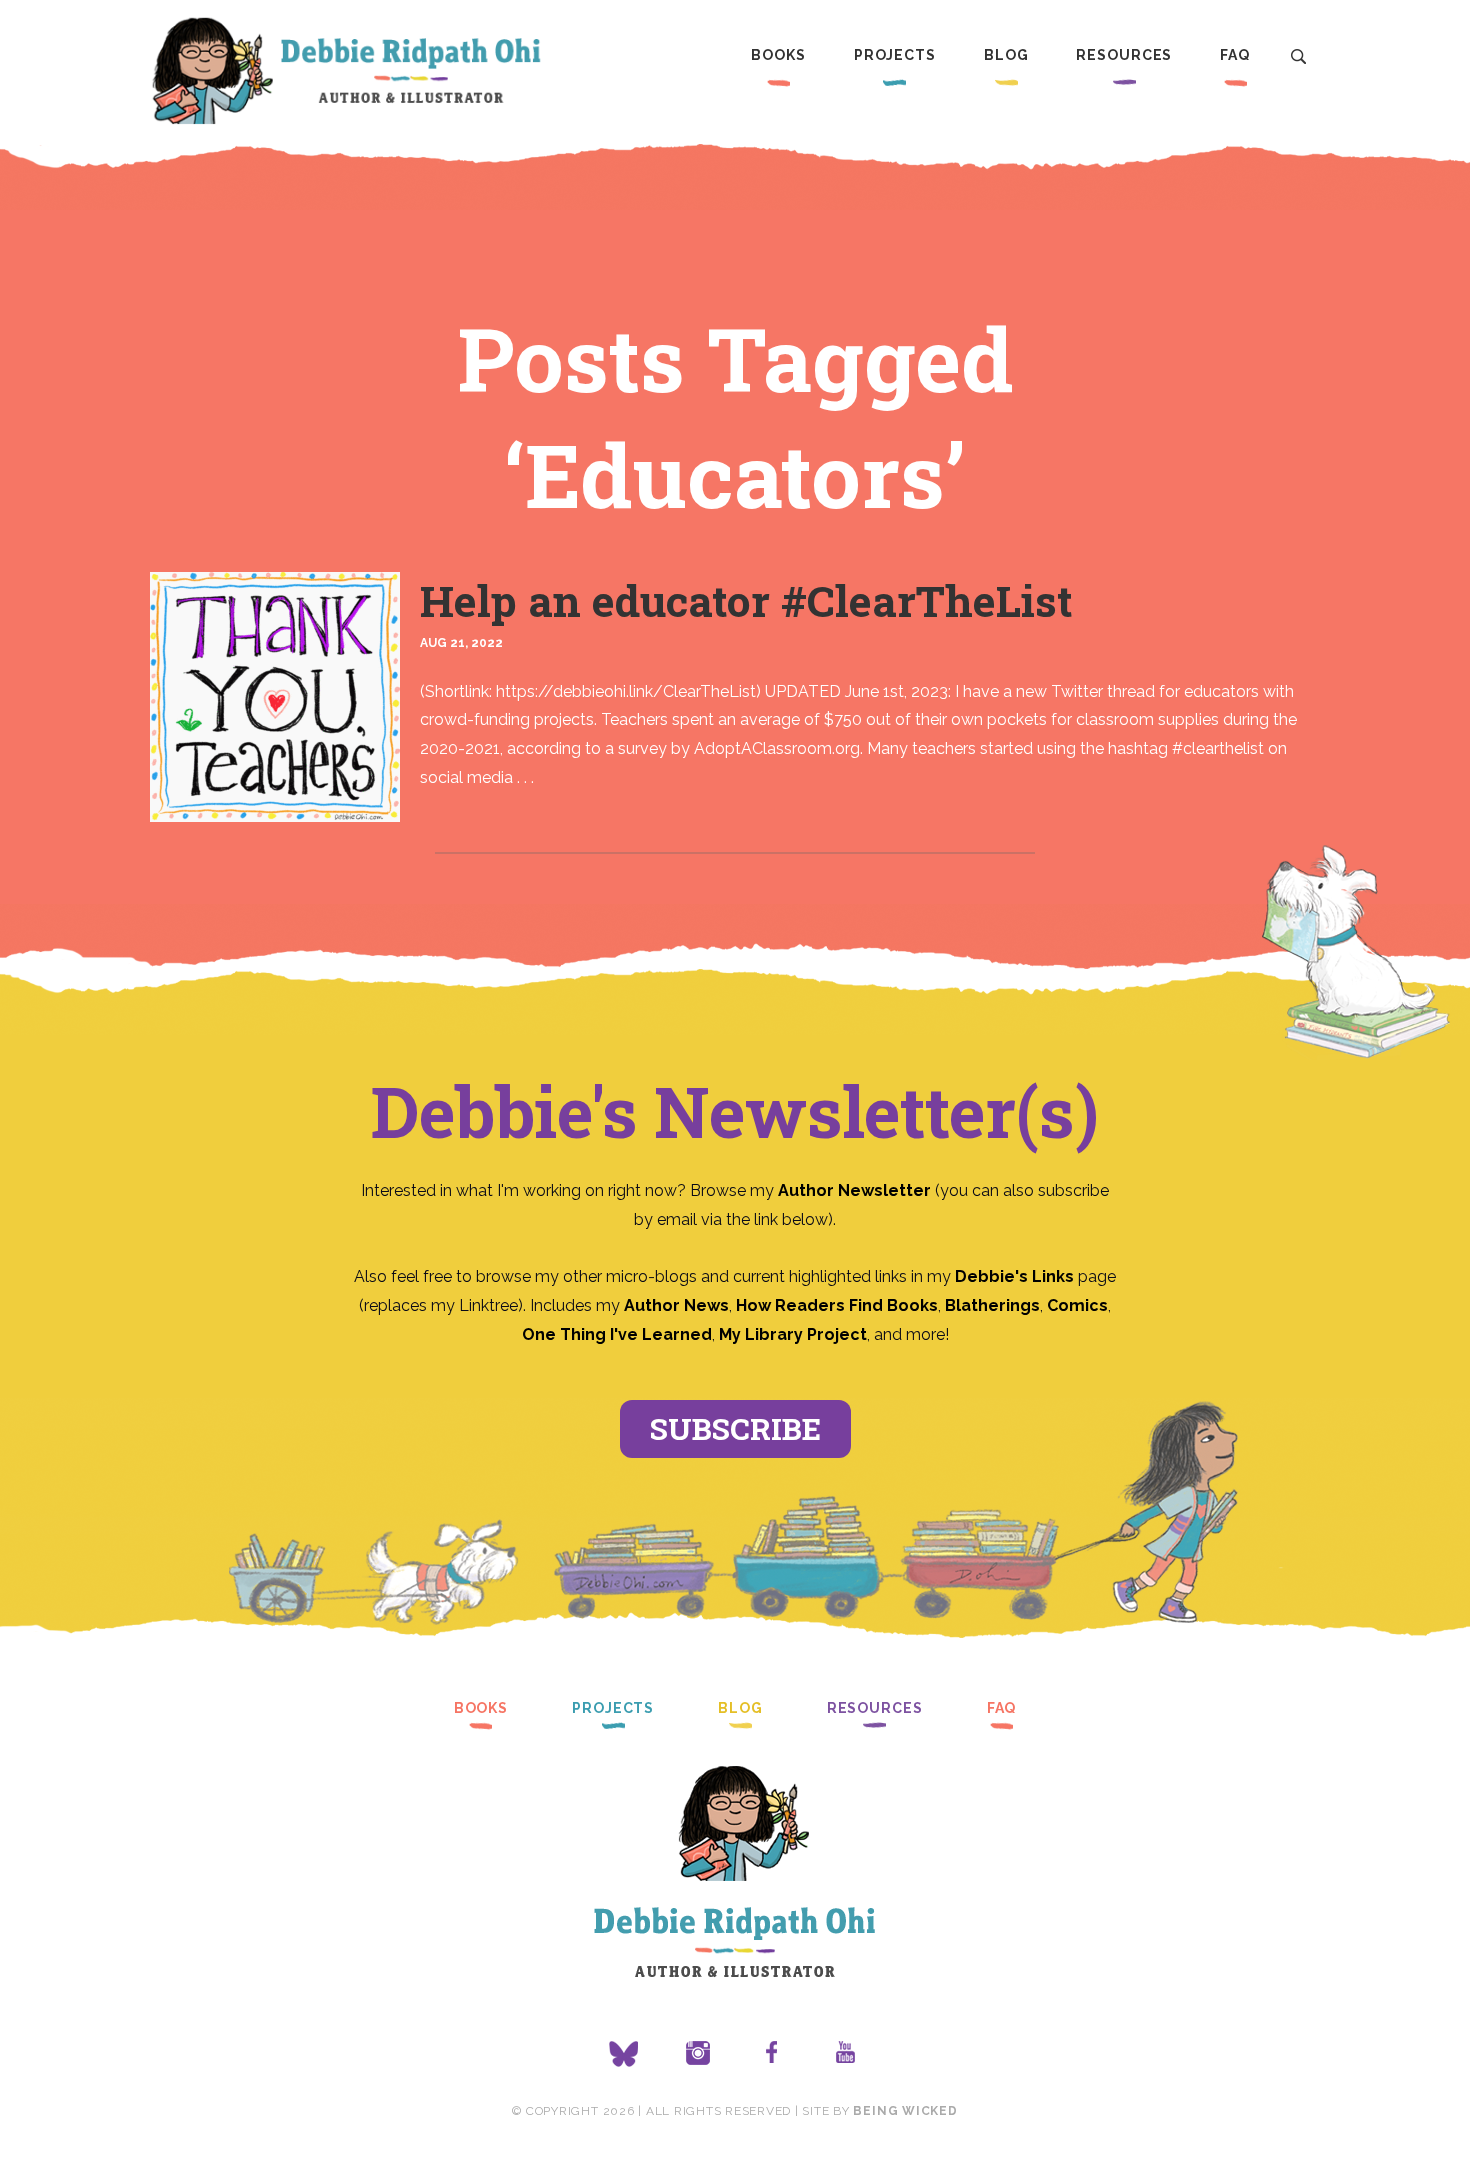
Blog (1006, 55)
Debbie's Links (1014, 1276)
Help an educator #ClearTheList (746, 600)
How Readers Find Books (837, 1305)
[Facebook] (772, 2054)
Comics (1077, 1305)
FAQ (1235, 55)
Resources (1124, 55)
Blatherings (992, 1305)
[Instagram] (698, 2054)
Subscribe (735, 1428)
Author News (676, 1305)
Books (778, 55)
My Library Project (793, 1334)
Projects (895, 55)
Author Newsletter (856, 1190)
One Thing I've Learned (617, 1334)
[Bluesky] (624, 2054)
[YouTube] (846, 2054)
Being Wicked (905, 2111)
